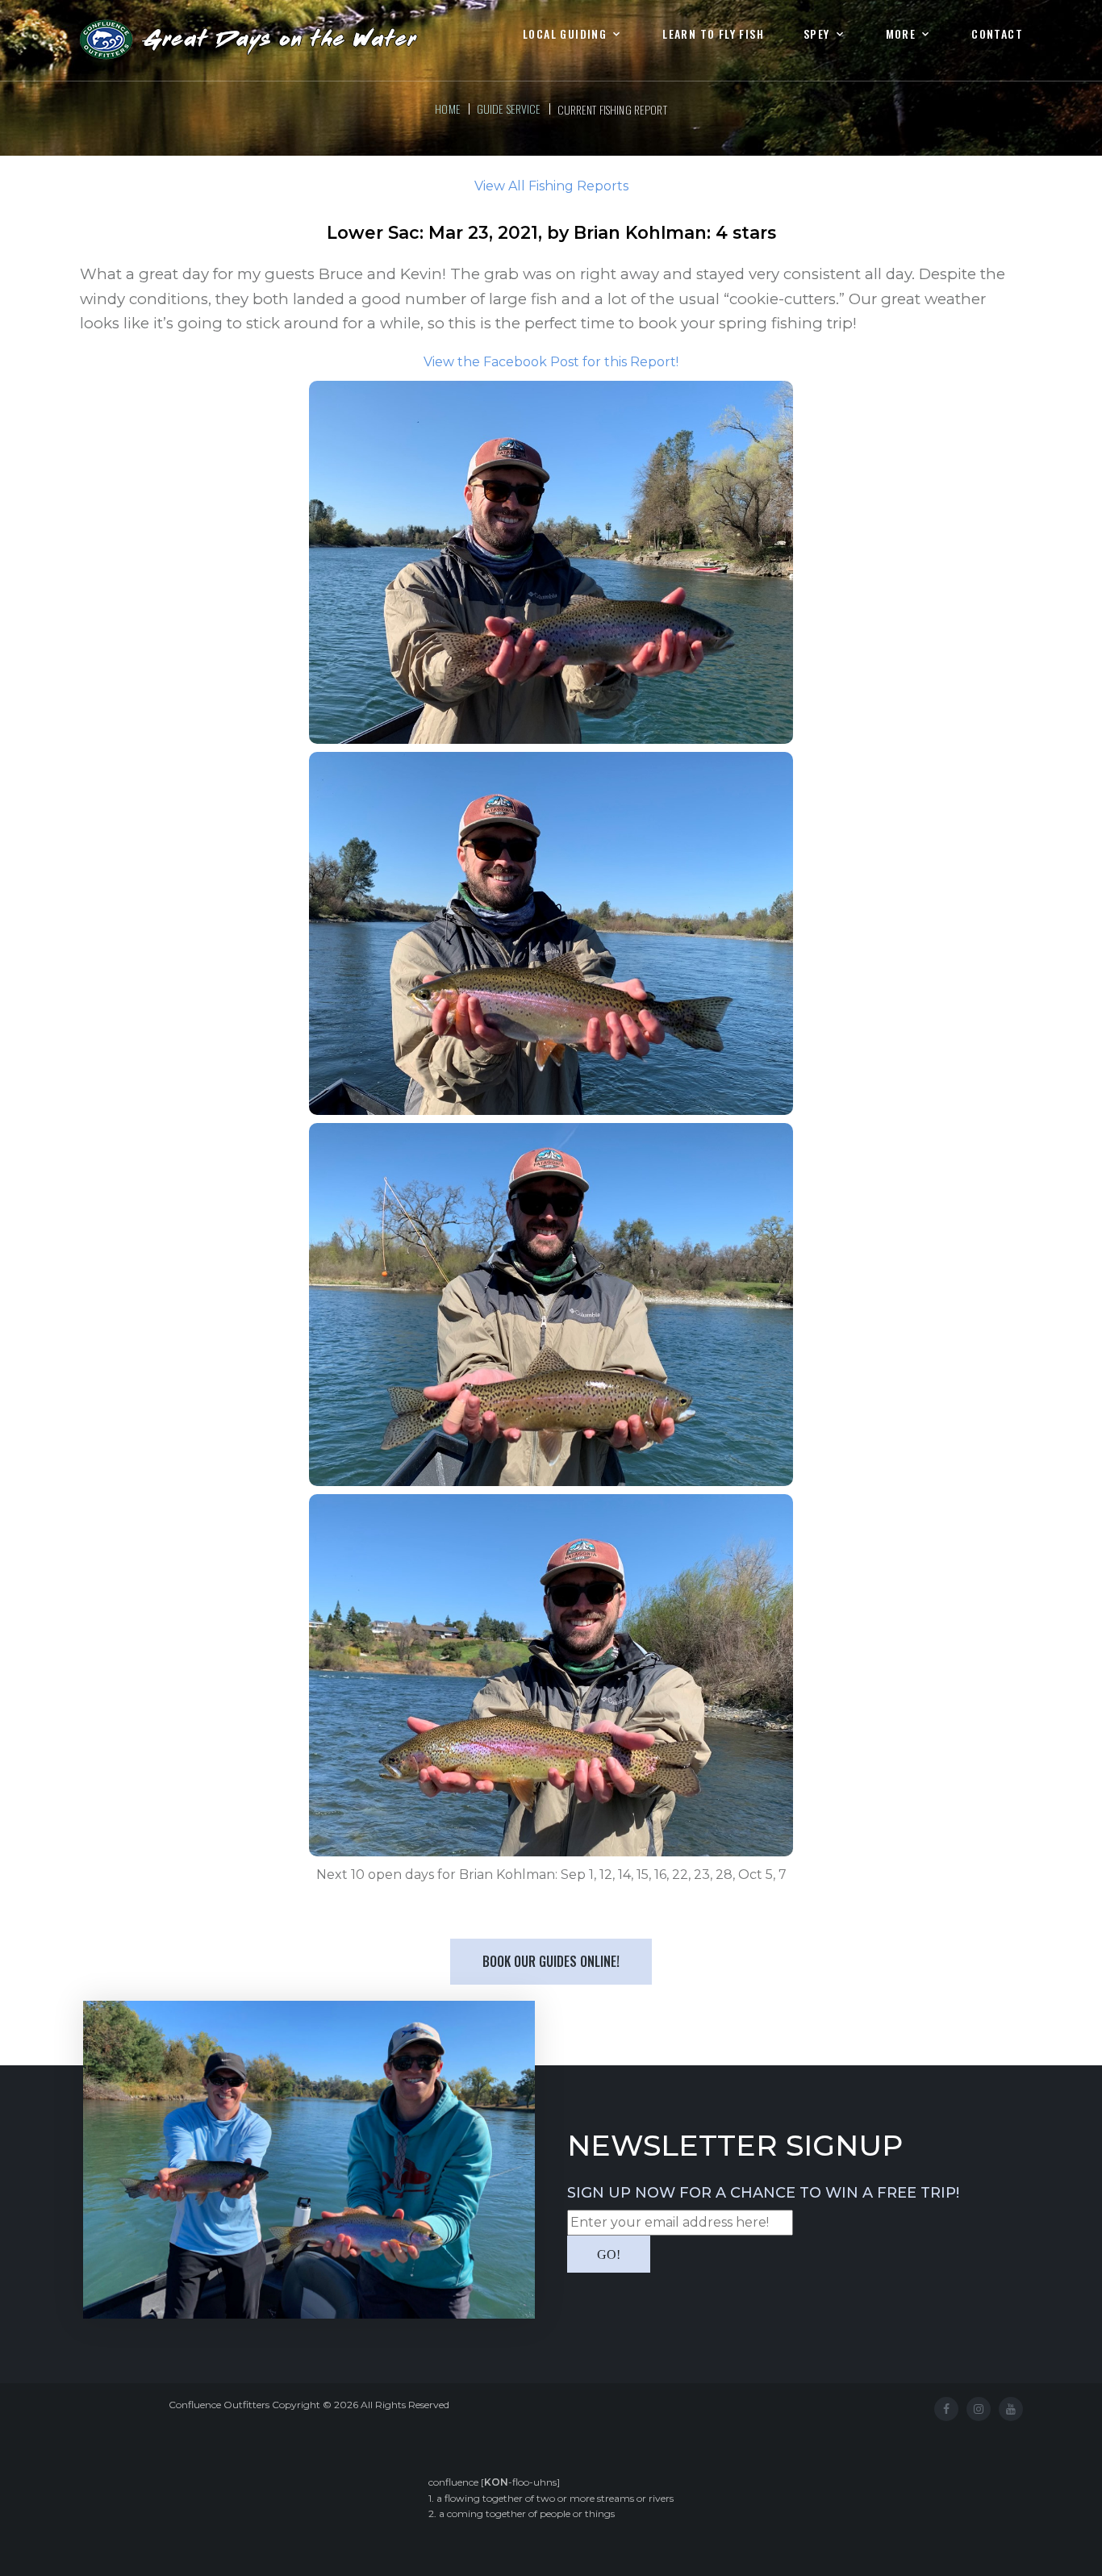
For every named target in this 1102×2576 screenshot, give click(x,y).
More (901, 34)
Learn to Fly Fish (713, 34)
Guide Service (509, 109)
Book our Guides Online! (551, 1961)
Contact (997, 34)
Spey (817, 34)
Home (448, 109)
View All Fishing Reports (551, 186)
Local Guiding (565, 34)
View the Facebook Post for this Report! (551, 362)
